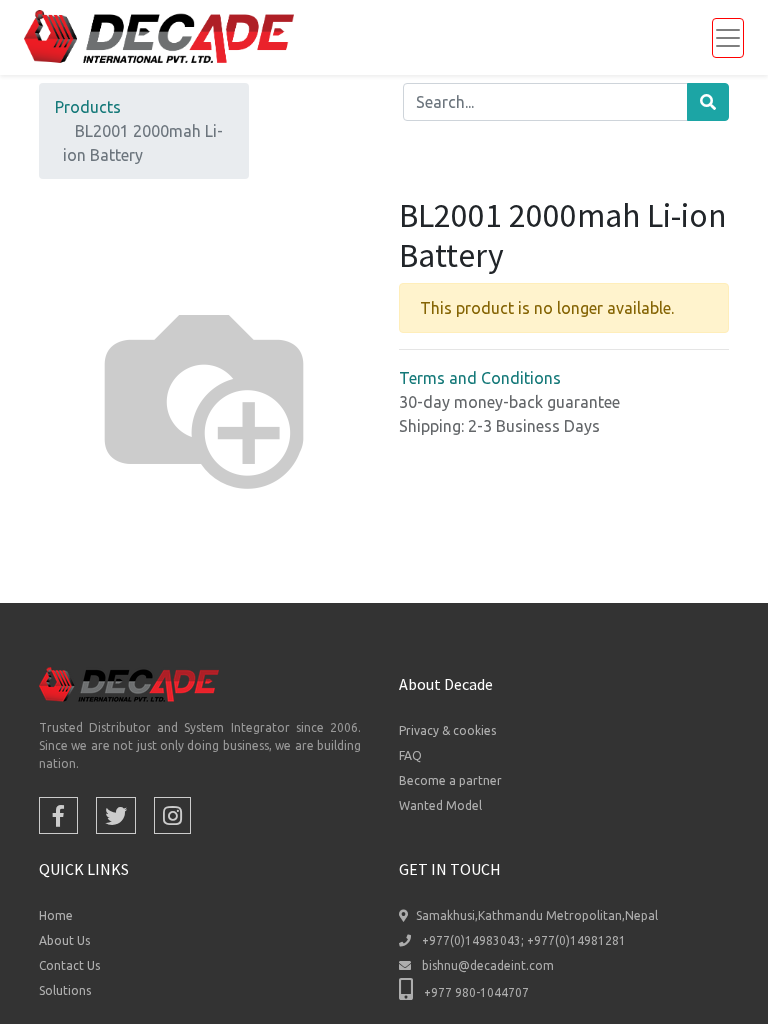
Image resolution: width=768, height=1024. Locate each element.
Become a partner (450, 780)
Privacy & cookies (447, 730)
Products (88, 107)
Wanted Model (440, 805)
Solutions (65, 990)
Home (56, 915)
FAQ (410, 755)
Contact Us (69, 965)
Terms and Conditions (480, 378)
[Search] (708, 102)
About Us (64, 940)
